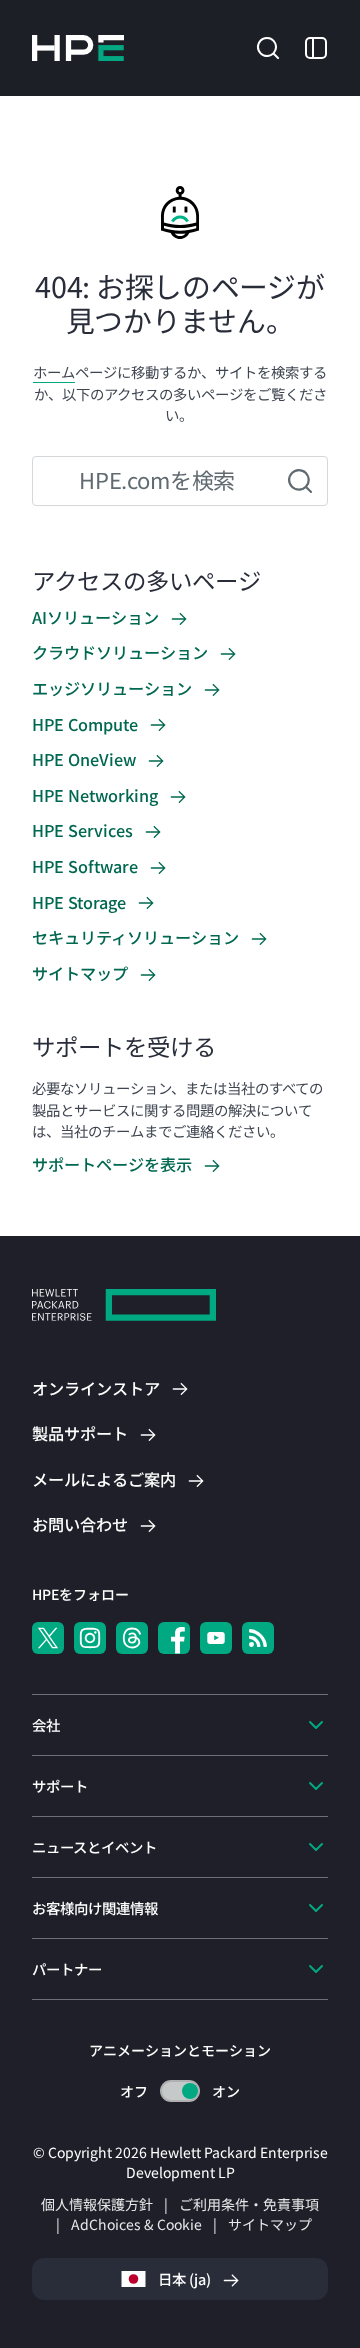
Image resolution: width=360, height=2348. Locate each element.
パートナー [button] (67, 1968)
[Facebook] (174, 1638)
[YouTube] (216, 1638)
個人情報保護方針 (97, 2204)
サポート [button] (60, 1785)
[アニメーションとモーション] (180, 2091)
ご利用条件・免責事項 (249, 2204)
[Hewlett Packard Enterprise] (78, 48)
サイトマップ (270, 2224)
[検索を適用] (300, 481)
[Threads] (132, 1638)
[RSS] (258, 1638)
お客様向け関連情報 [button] (95, 1907)
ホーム (54, 371)
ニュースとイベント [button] (94, 1846)
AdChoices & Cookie (136, 2224)
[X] (48, 1638)
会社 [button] (46, 1724)
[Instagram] (90, 1638)
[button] (268, 46)
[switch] (180, 2091)
